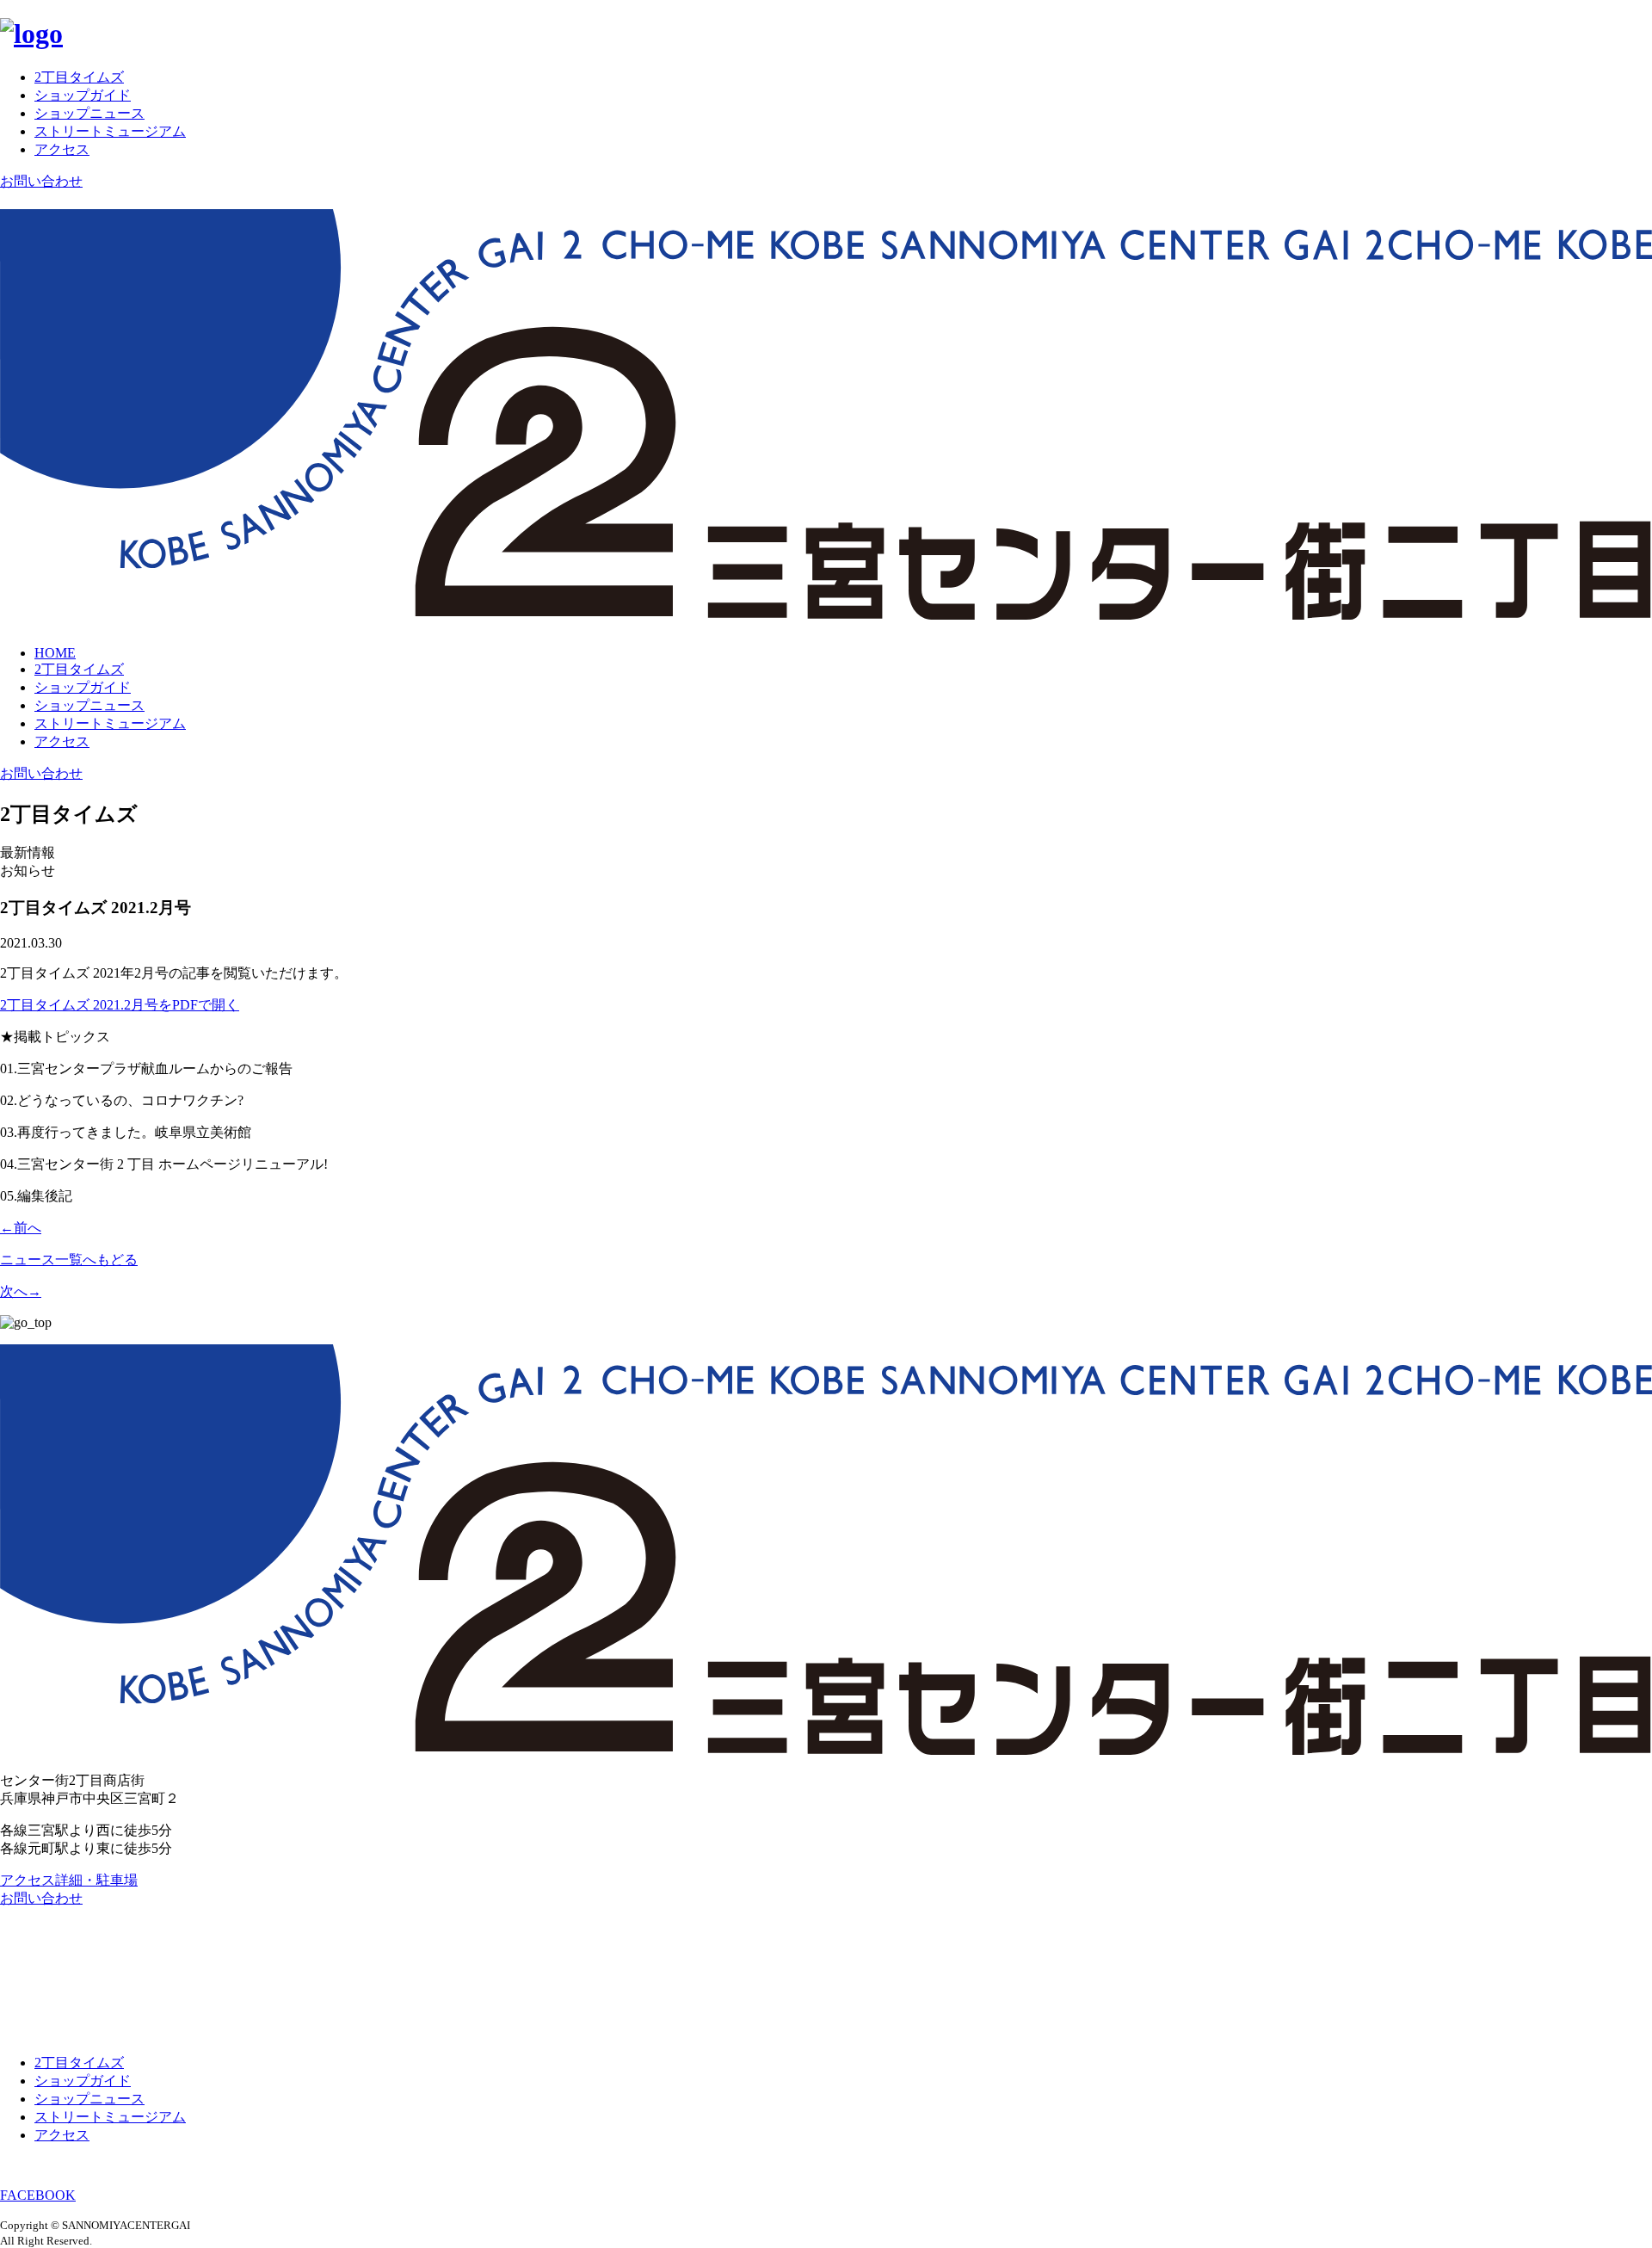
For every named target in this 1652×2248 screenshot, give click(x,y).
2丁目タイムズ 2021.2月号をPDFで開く (120, 1005)
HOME (55, 653)
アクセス (62, 149)
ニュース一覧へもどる (69, 1260)
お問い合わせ (41, 181)
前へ (21, 1228)
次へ (21, 1291)
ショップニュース (89, 113)
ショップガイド (83, 95)
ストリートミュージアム (110, 131)
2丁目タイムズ (79, 77)
